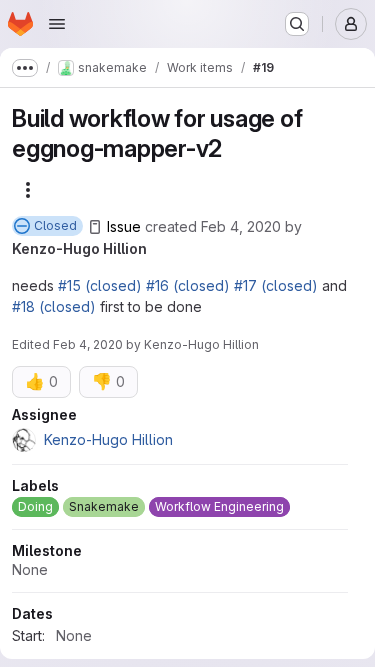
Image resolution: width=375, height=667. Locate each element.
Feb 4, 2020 (241, 226)
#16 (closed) (188, 285)
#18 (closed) (54, 306)
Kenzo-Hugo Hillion (79, 248)
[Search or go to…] (297, 24)
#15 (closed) (100, 285)
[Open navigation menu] (57, 24)
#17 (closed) (276, 285)
